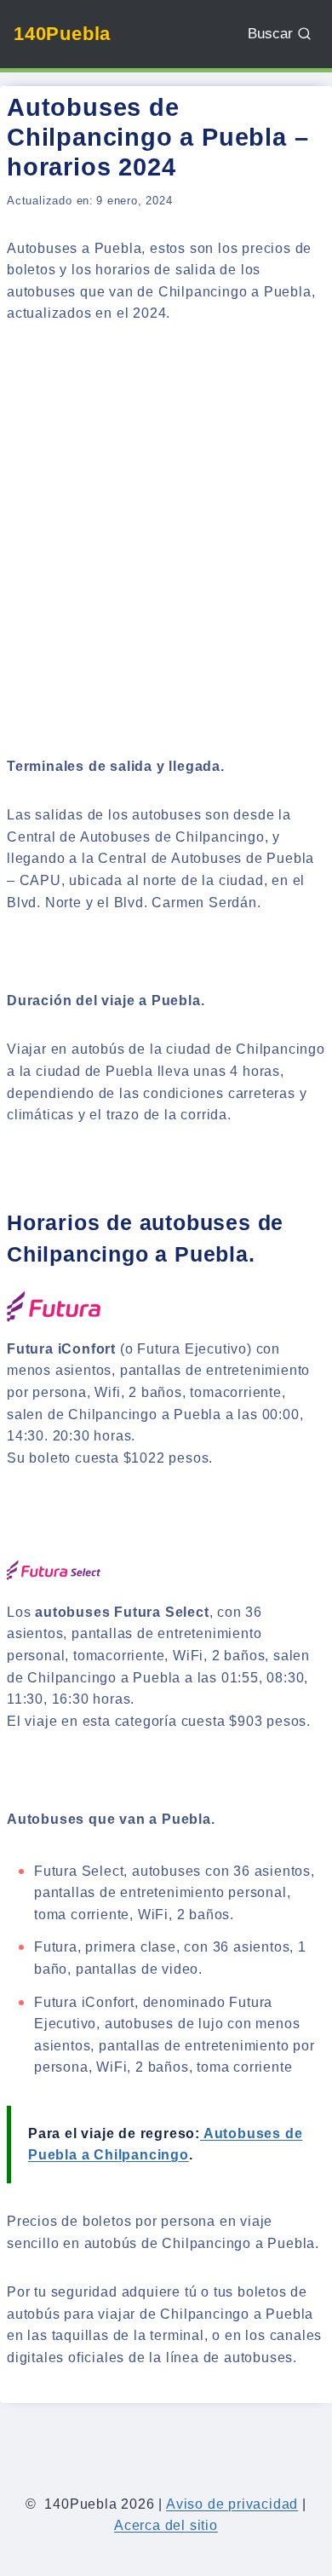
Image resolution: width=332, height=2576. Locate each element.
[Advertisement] (166, 518)
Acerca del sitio (166, 2525)
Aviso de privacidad (232, 2504)
